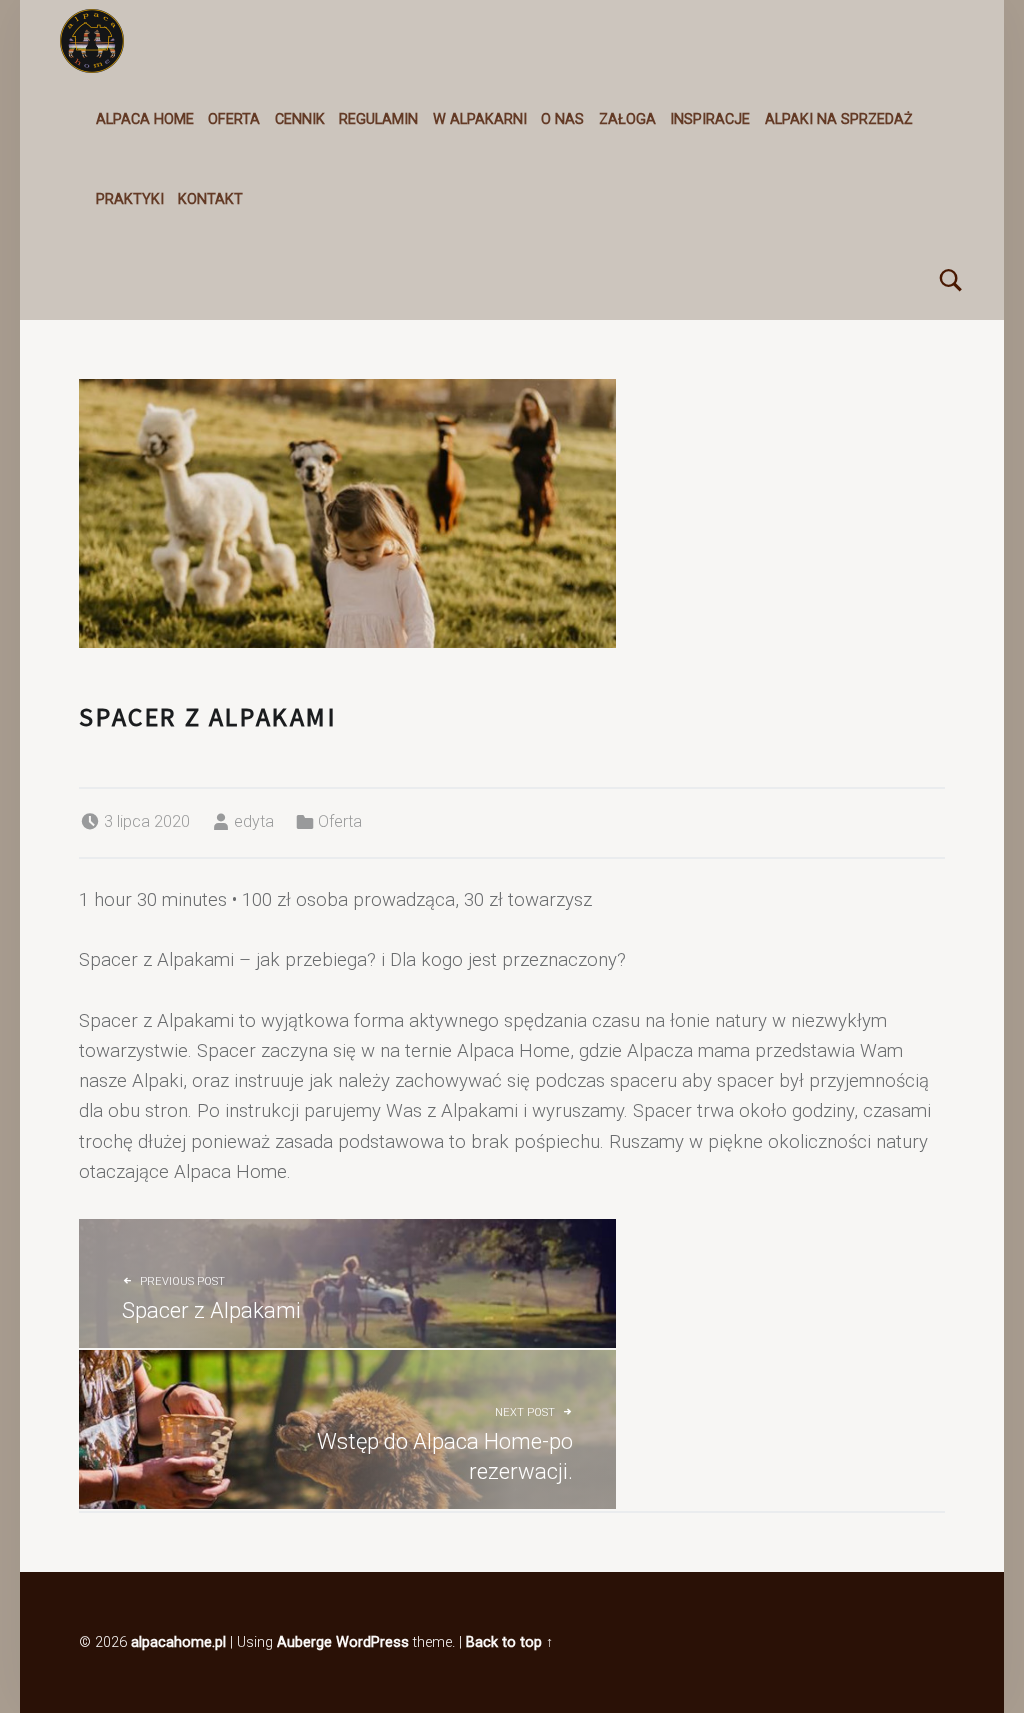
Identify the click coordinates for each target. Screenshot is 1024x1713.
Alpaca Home (145, 119)
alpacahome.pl (178, 1642)
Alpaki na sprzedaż (839, 119)
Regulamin (378, 119)
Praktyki (130, 199)
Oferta (234, 119)
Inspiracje (710, 119)
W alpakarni (480, 119)
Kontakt (210, 199)
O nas (562, 119)
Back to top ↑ (509, 1642)
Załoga (627, 119)
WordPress (372, 1642)
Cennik (300, 119)
